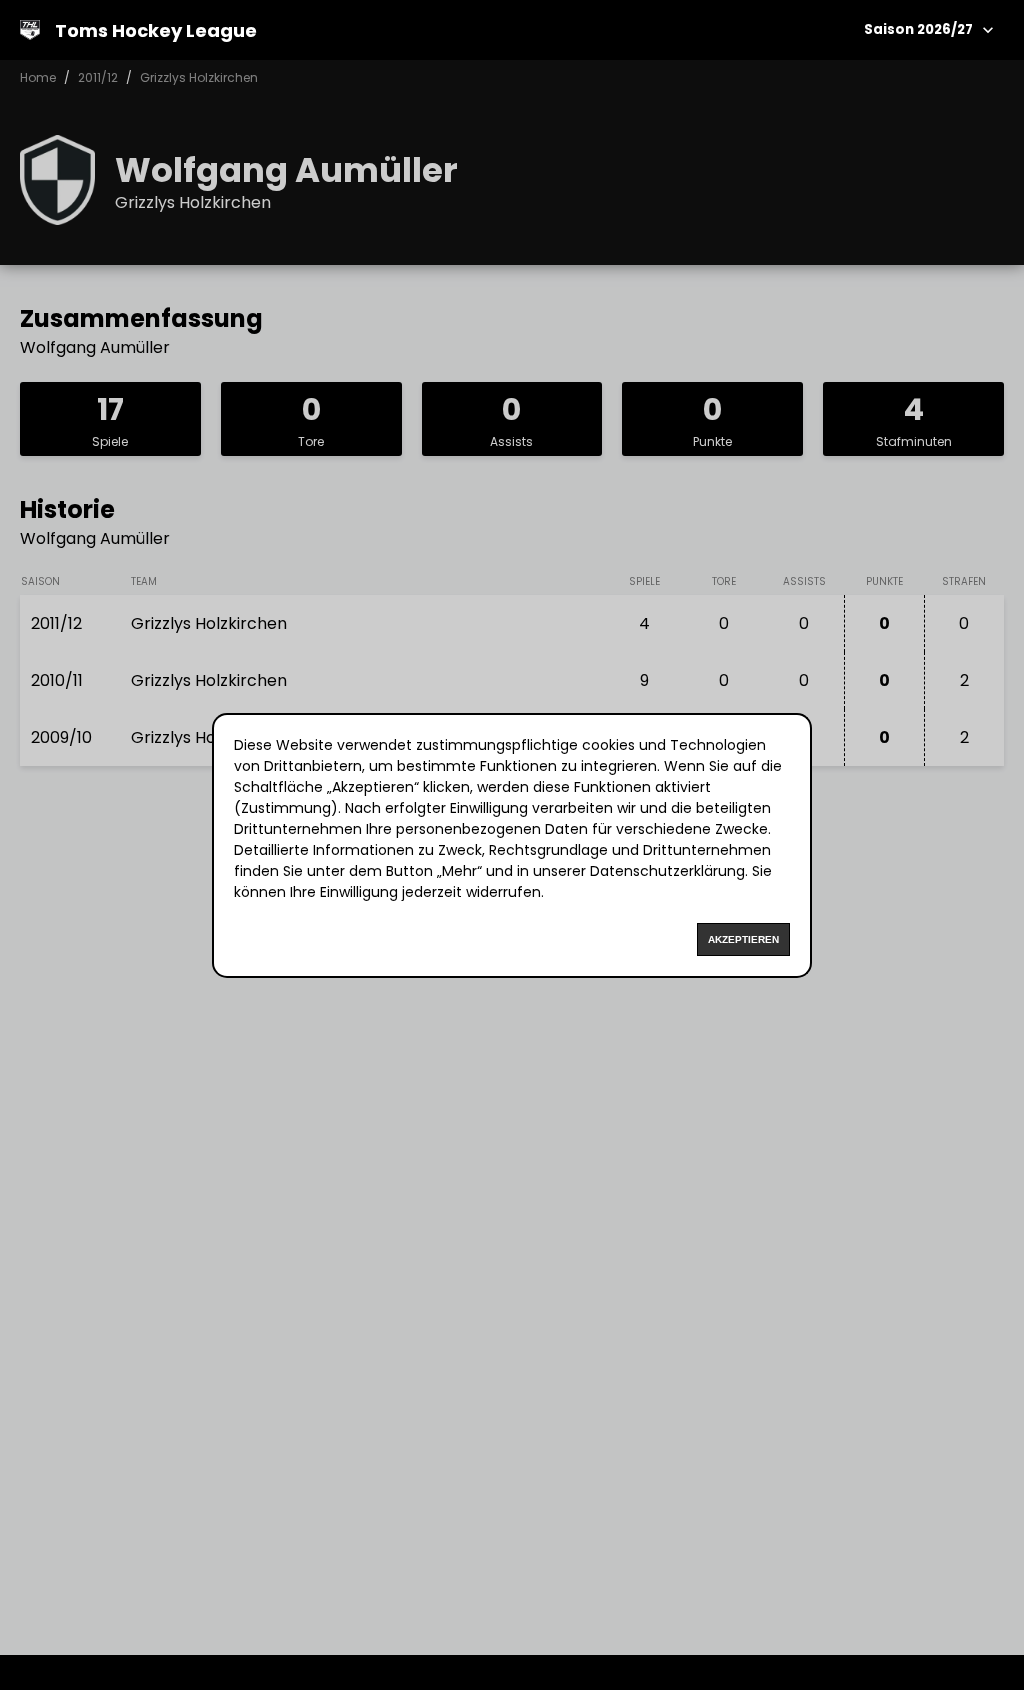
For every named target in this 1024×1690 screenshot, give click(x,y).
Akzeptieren (743, 939)
